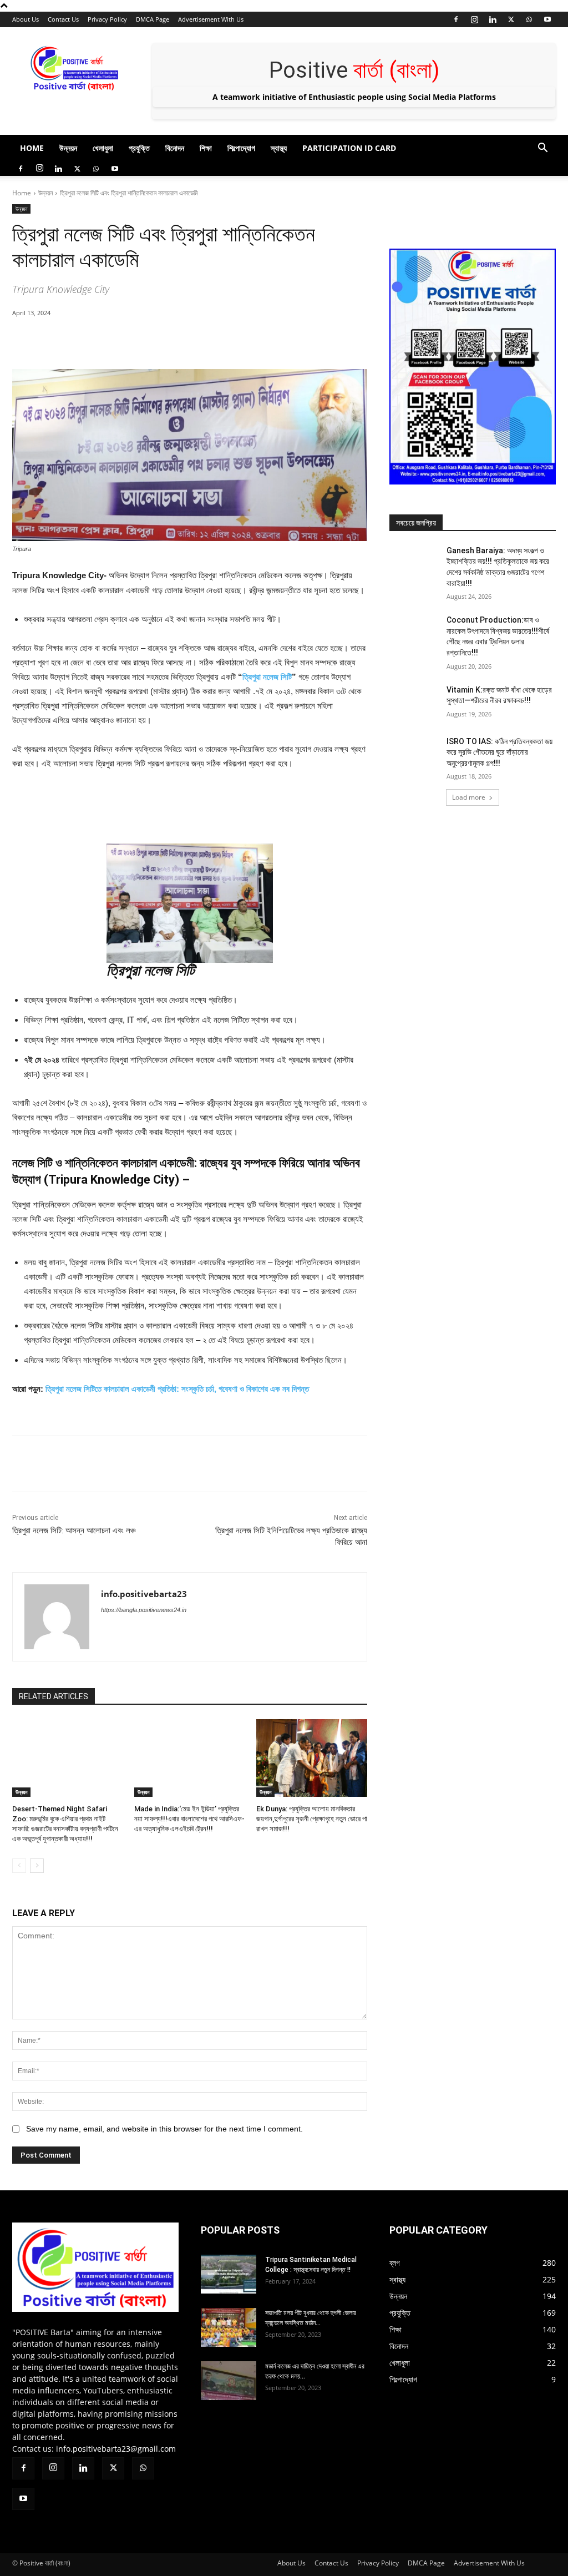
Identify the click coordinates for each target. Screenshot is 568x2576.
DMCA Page (153, 19)
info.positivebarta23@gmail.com (116, 2449)
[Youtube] (547, 19)
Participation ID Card (349, 148)
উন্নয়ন (68, 148)
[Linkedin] (493, 19)
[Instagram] (474, 19)
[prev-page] (19, 1866)
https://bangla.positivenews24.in (144, 1610)
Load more (469, 797)
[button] (542, 149)
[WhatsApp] (529, 19)
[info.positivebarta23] (57, 1617)
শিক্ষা (206, 148)
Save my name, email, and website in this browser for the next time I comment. (164, 2129)
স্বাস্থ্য (279, 148)
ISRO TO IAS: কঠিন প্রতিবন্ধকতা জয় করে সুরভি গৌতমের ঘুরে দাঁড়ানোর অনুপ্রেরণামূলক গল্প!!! (499, 752)
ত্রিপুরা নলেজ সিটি (267, 677)
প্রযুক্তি (139, 148)
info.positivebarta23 (144, 1594)
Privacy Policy (107, 19)
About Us (26, 19)
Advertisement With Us (211, 19)
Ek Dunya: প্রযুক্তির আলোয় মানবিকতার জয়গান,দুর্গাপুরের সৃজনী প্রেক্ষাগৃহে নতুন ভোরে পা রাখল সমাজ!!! (312, 1819)
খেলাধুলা (103, 148)
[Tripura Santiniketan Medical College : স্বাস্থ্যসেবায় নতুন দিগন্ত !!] (229, 2274)
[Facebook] (456, 19)
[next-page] (37, 1866)
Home (32, 148)
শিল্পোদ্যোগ (241, 148)
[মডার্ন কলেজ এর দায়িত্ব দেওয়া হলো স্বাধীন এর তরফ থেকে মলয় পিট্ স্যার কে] (229, 2381)
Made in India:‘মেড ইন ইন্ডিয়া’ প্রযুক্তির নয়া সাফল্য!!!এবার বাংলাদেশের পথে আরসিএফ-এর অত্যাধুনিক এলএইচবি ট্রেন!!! (189, 1819)
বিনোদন (175, 148)
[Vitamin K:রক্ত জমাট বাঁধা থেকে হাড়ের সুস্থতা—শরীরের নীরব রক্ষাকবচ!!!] (414, 702)
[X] (511, 19)
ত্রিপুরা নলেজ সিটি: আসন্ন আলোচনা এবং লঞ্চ (74, 1531)
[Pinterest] (140, 341)
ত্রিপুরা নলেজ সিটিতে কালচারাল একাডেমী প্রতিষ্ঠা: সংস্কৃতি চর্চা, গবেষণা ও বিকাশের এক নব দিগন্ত (177, 1389)
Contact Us (63, 19)
